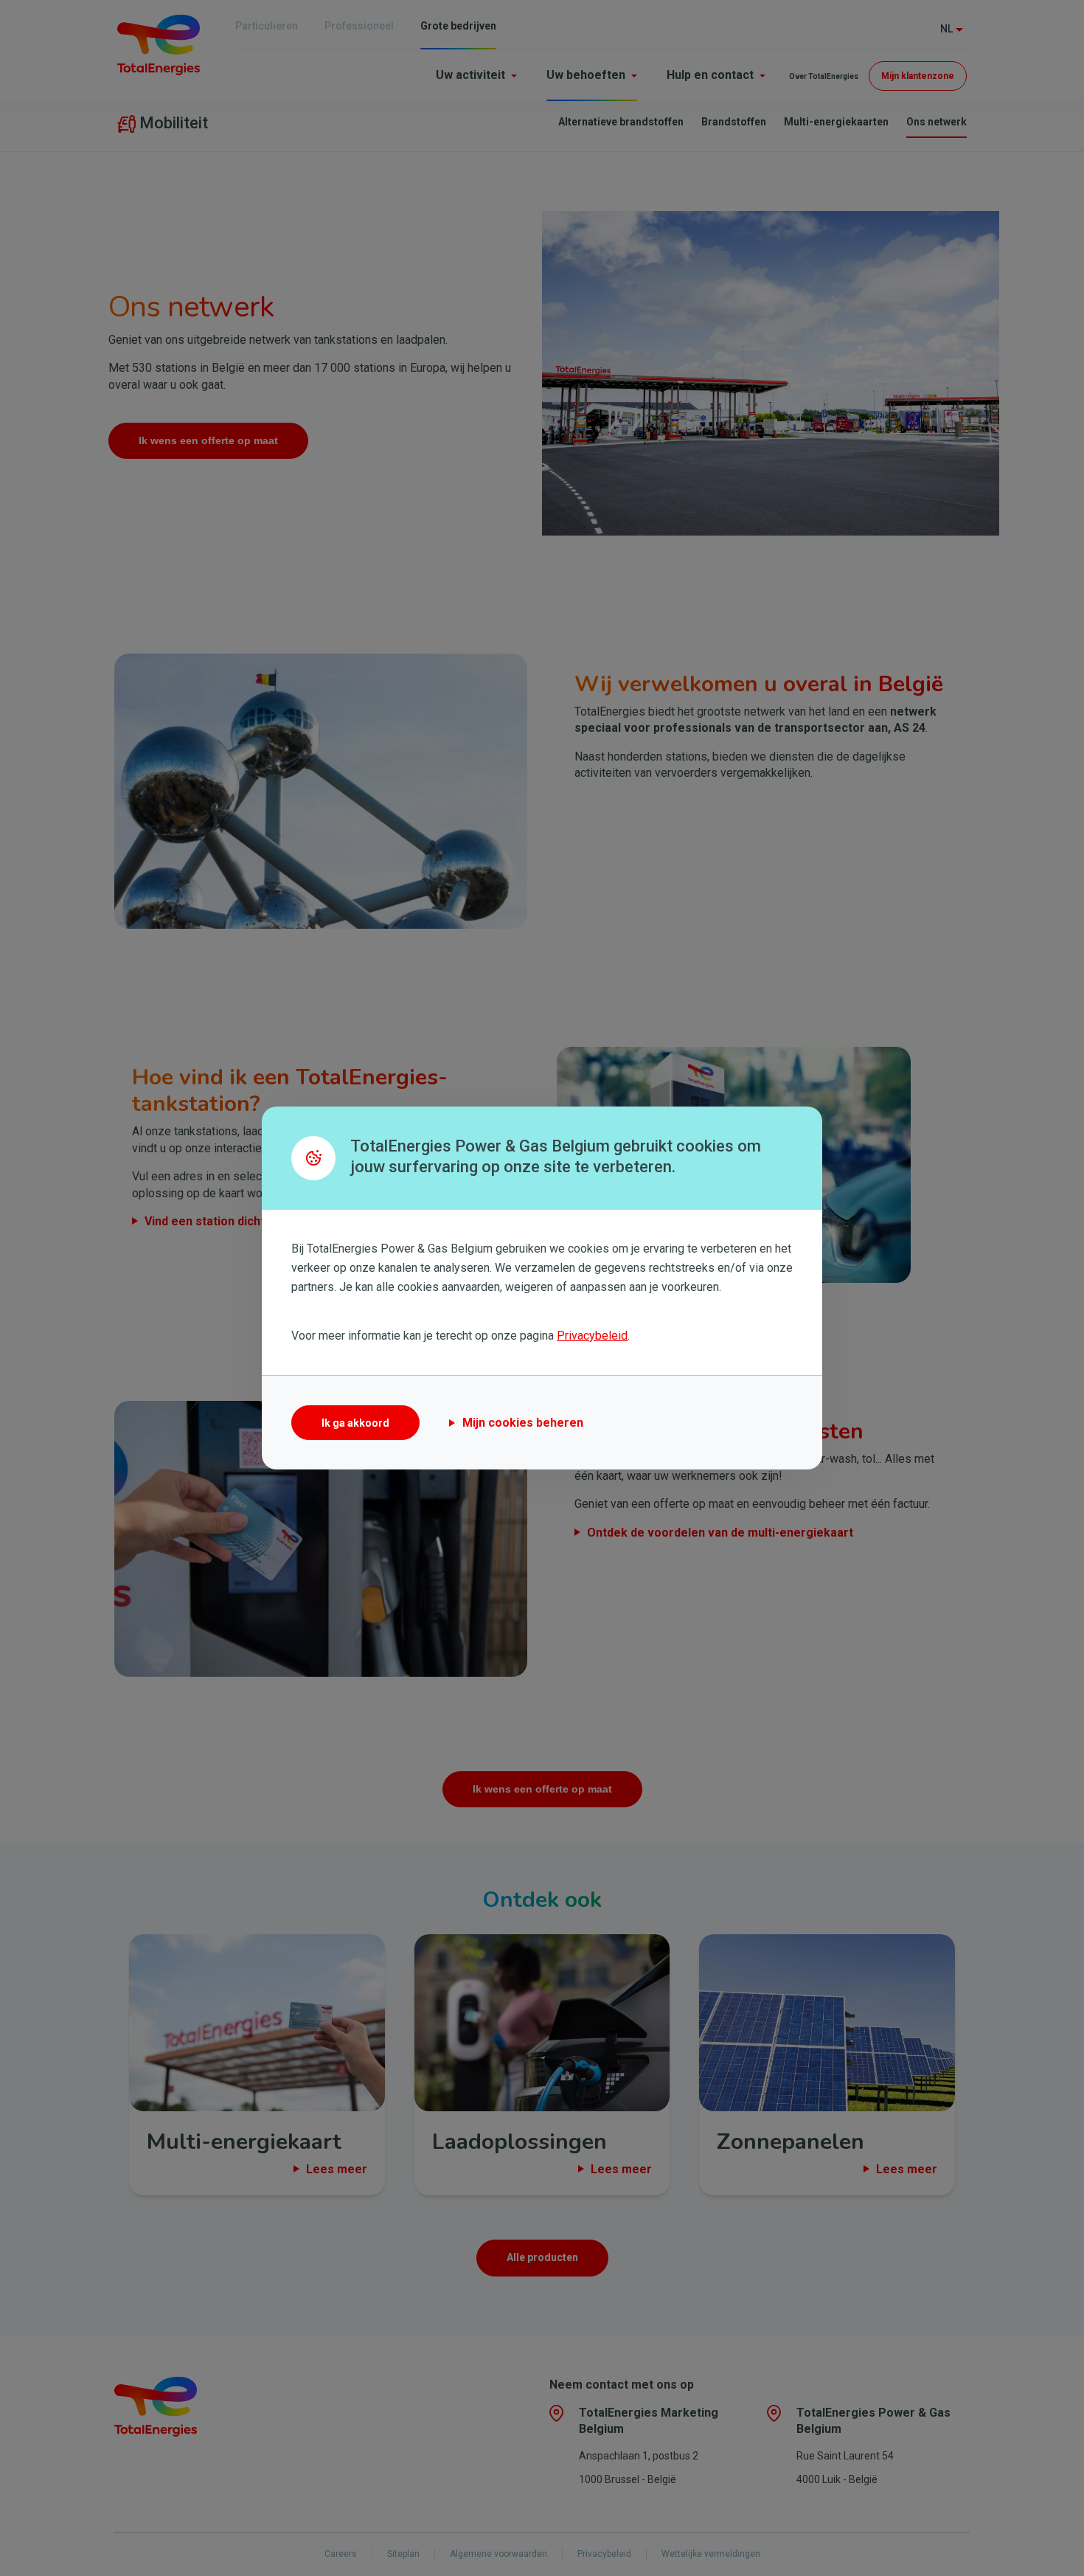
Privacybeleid (592, 1336)
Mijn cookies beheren (523, 1423)
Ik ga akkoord (355, 1423)
